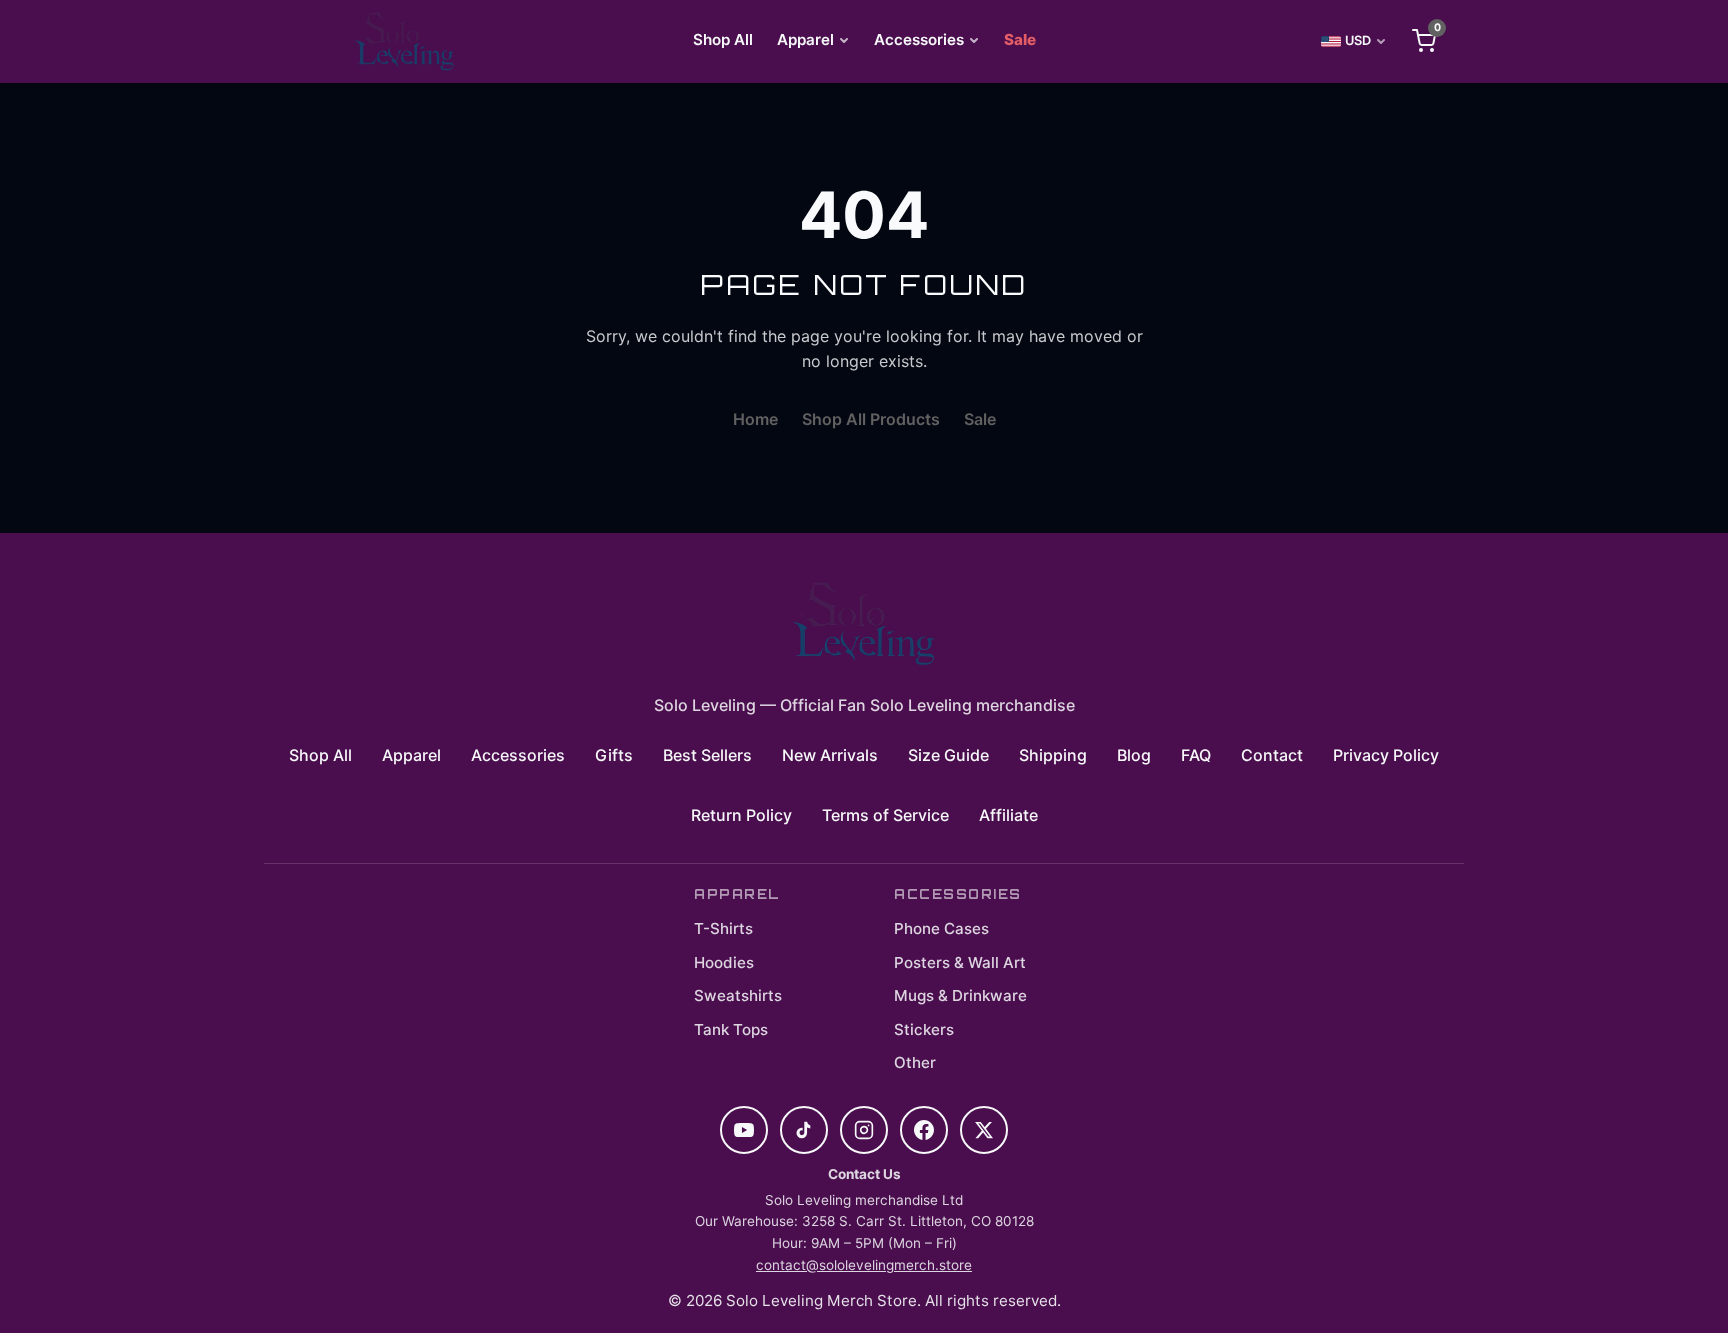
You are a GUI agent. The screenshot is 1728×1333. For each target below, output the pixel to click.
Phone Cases (941, 928)
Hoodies (724, 962)
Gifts (614, 755)
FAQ (1196, 755)
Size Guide (948, 755)
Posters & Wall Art (960, 962)
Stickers (924, 1029)
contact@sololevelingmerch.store (864, 1265)
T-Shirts (723, 928)
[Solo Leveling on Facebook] (924, 1130)
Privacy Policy (1386, 755)
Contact (1272, 755)
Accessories (919, 39)
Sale (1020, 39)
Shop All (723, 39)
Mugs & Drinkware (960, 995)
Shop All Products (871, 419)
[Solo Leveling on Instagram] (864, 1130)
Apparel (805, 39)
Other (915, 1062)
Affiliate (1008, 815)
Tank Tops (731, 1029)
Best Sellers (707, 755)
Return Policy (741, 815)
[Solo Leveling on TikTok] (804, 1130)
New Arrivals (830, 755)
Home (755, 419)
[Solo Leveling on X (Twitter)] (984, 1130)
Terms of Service (885, 815)
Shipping (1053, 755)
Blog (1134, 755)
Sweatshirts (738, 995)
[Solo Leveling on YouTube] (744, 1130)
